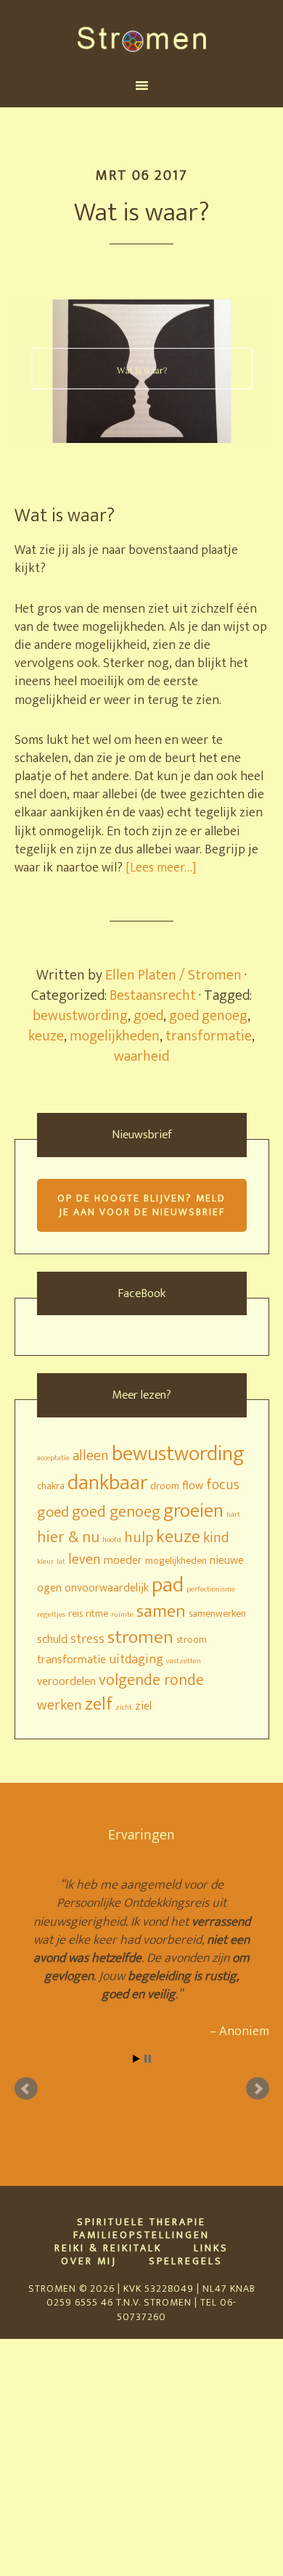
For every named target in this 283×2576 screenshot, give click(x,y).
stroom (192, 1640)
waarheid (141, 1056)
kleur (45, 1562)
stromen (140, 1637)
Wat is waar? (142, 212)
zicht (124, 1707)
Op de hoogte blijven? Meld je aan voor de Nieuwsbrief (141, 1205)
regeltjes (51, 1615)
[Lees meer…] (161, 868)
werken (60, 1706)
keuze (46, 1036)
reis (75, 1614)
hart (233, 1515)
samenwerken (217, 1614)
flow (193, 1486)
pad (168, 1585)
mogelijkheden (115, 1036)
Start (136, 2059)
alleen (91, 1456)
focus (223, 1485)
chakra (51, 1486)
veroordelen (66, 1681)
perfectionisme (211, 1589)
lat (61, 1562)
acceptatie (53, 1458)
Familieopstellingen (141, 2235)
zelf (99, 1704)
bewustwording (80, 1016)
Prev (26, 2089)
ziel (143, 1706)
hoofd (112, 1540)
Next (258, 2089)
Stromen (142, 38)
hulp (139, 1537)
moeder (123, 1560)
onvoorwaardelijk (107, 1588)
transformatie (209, 1036)
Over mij (89, 2261)
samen (161, 1611)
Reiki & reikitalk (108, 2248)
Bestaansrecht (153, 995)
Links (211, 2248)
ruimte (122, 1615)
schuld (52, 1639)
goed (148, 1016)
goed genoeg (208, 1016)
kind (216, 1538)
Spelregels (186, 2261)
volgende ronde (151, 1680)
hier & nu (68, 1537)
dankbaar (107, 1483)
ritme (97, 1614)
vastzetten (184, 1661)
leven (85, 1560)
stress (87, 1639)
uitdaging (136, 1659)
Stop (148, 2059)
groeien (193, 1511)
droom (165, 1486)
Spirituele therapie (141, 2222)
